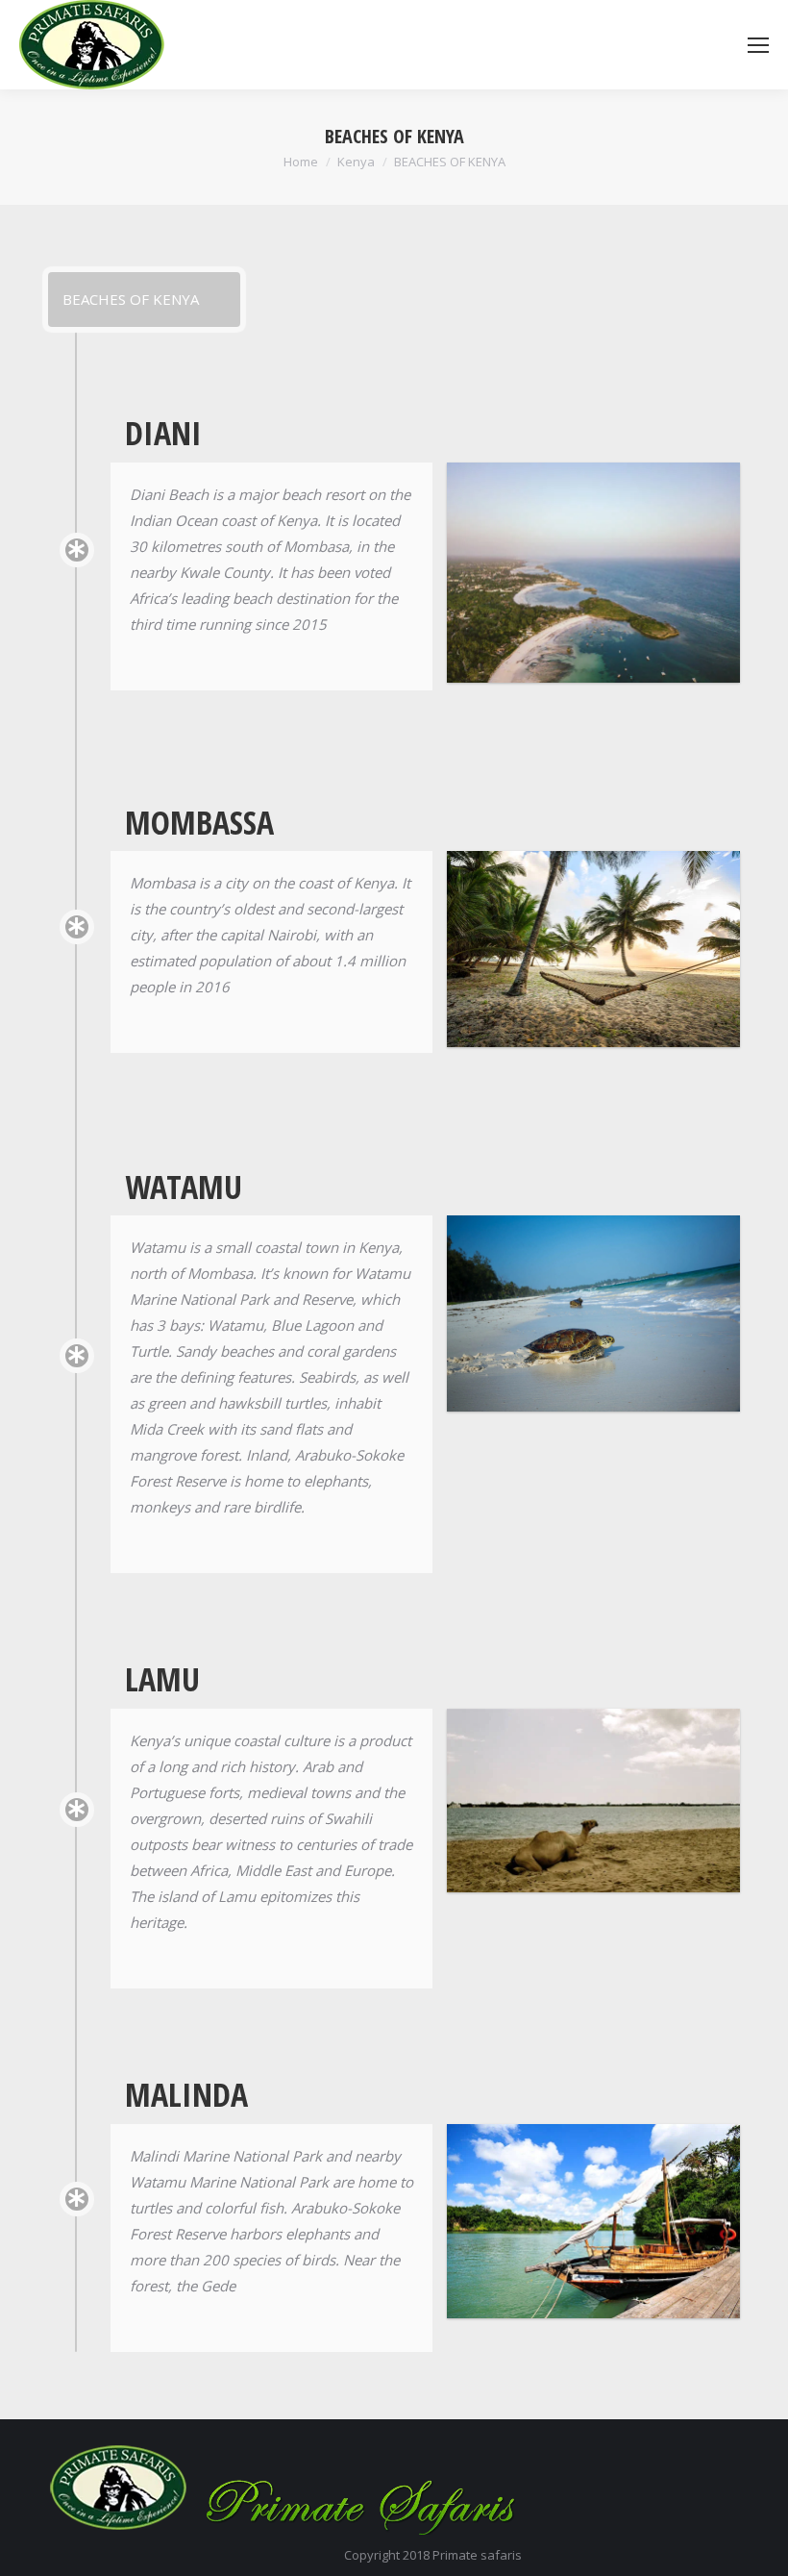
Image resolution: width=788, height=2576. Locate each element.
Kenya (356, 162)
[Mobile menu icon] (758, 45)
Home (301, 162)
